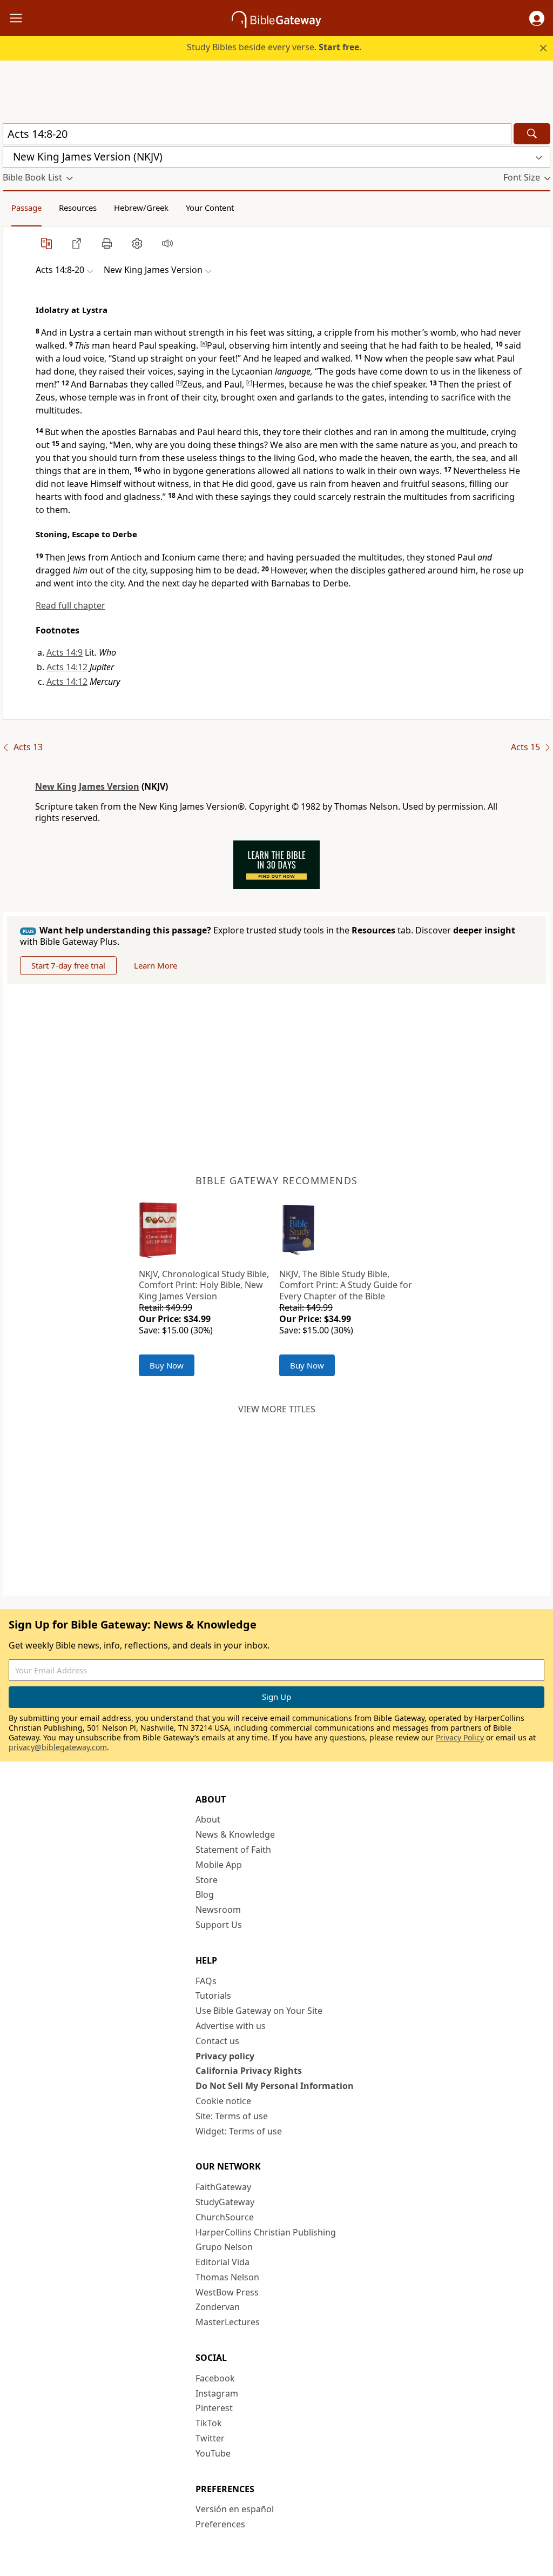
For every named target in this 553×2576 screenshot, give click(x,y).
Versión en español (235, 2509)
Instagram (217, 2393)
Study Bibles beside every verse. (274, 47)
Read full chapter (70, 605)
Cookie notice (223, 2101)
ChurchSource (225, 2217)
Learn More (156, 965)
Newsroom (218, 1910)
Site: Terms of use (232, 2116)
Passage (26, 208)
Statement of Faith (233, 1850)
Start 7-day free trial (68, 965)
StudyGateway (225, 2202)
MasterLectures (228, 2322)
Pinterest (214, 2408)
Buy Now (167, 1365)
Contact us (217, 2041)
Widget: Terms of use (239, 2131)
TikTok (209, 2423)
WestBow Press (227, 2292)
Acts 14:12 (67, 667)
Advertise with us (231, 2026)
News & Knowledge (235, 1834)
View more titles (277, 1409)
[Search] (532, 134)
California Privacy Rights (249, 2071)
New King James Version (87, 786)
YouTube (213, 2453)
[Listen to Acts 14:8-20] (167, 243)
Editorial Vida (222, 2262)
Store (207, 1880)
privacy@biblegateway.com (58, 1747)
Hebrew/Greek (141, 208)
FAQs (206, 1981)
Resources (78, 208)
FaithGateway (223, 2187)
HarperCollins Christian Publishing (266, 2232)
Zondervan (218, 2307)
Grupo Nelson (224, 2247)
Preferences (220, 2524)
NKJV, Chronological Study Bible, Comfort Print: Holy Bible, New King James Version (204, 1285)
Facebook (215, 2378)
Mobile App (219, 1865)
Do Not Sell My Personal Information (275, 2086)
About (208, 1819)
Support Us (219, 1925)
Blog (205, 1894)
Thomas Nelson (227, 2277)
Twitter (210, 2438)
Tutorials (213, 1996)
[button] (537, 18)
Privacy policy (225, 2056)
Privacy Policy (460, 1737)
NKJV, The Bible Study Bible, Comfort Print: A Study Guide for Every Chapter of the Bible (346, 1285)
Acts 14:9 (65, 652)
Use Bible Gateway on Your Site (259, 2011)
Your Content (210, 208)
